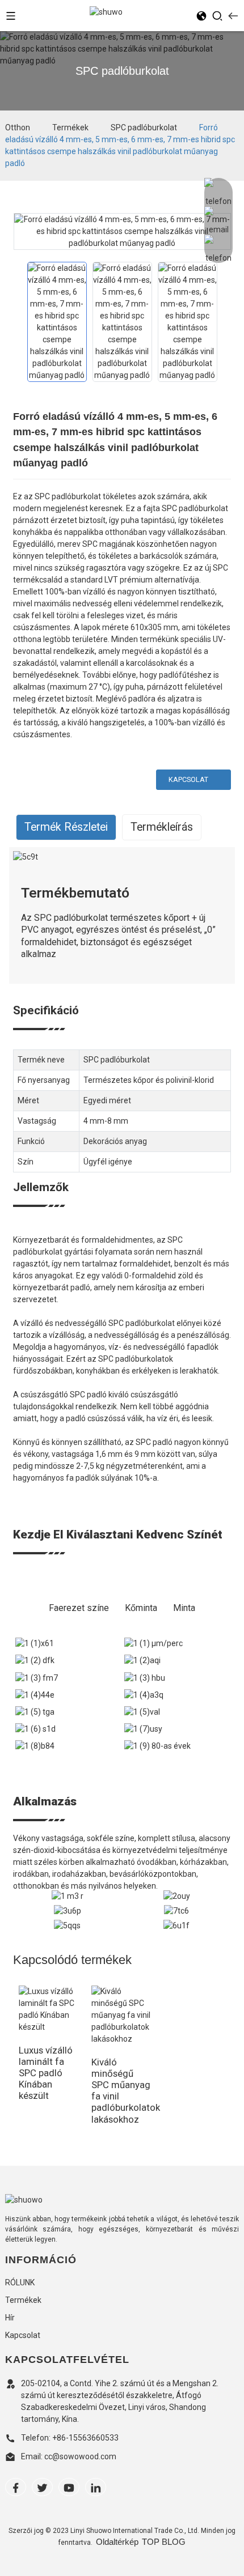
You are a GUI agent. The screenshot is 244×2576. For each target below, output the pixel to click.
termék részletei (66, 827)
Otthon (18, 127)
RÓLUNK (20, 2282)
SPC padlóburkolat (144, 127)
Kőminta (141, 1608)
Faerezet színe (79, 1608)
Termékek (70, 127)
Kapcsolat (188, 779)
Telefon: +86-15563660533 (70, 2438)
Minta (184, 1608)
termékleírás (162, 827)
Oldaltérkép (117, 2542)
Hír (10, 2318)
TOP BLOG (164, 2542)
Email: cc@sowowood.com (69, 2456)
